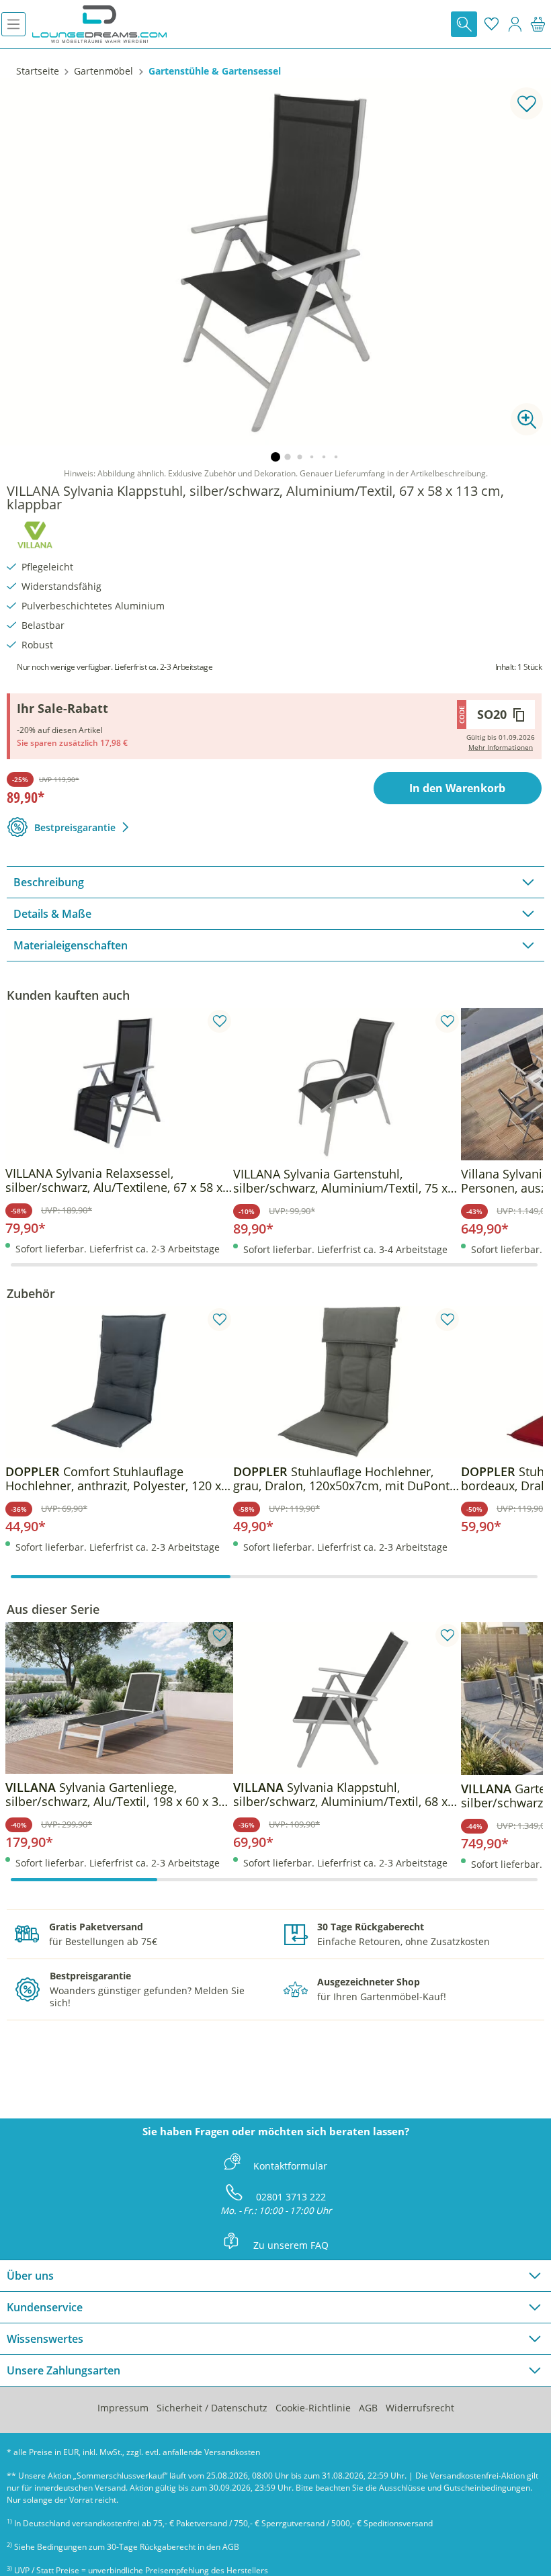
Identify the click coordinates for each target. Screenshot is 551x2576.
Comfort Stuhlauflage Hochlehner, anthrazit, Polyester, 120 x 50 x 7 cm (113, 1479)
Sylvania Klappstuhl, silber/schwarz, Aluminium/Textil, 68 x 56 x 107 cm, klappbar (340, 1795)
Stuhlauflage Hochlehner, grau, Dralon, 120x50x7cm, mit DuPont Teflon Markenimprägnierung (341, 1479)
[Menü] (13, 24)
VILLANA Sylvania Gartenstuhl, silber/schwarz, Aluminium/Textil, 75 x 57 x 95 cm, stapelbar (340, 1181)
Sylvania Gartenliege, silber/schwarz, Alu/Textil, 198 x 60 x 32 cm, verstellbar (115, 1795)
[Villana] (35, 533)
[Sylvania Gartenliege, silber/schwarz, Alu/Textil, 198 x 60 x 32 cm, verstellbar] (119, 1698)
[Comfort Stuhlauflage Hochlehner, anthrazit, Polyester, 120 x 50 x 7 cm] (119, 1382)
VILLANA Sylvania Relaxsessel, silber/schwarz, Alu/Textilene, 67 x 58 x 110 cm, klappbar (114, 1180)
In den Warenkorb (457, 788)
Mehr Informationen (501, 747)
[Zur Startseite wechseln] (99, 24)
